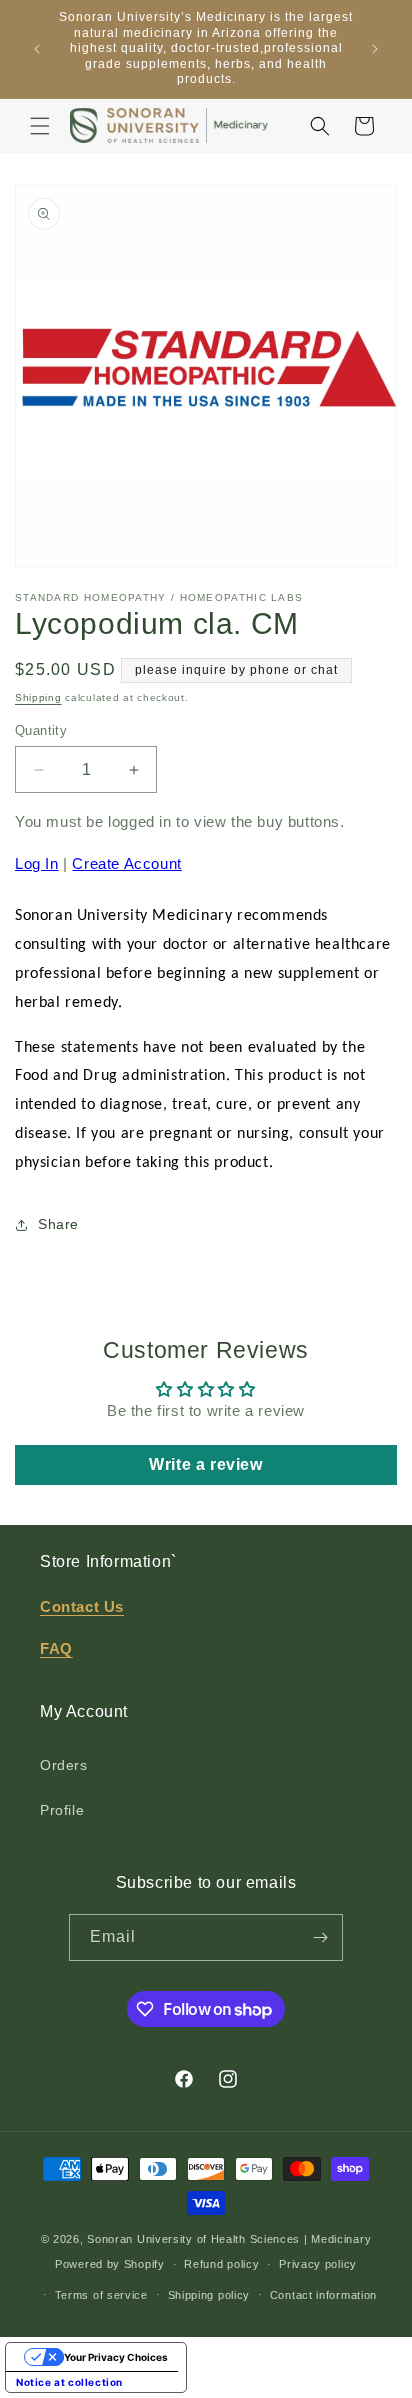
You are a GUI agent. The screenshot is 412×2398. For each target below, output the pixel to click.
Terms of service (101, 2295)
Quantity (41, 730)
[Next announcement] (375, 49)
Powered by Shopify (110, 2264)
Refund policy (221, 2264)
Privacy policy (318, 2264)
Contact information (323, 2295)
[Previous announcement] (37, 49)
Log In (37, 863)
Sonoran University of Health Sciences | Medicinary (229, 2239)
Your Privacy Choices (116, 2357)
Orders (64, 1765)
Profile (62, 1810)
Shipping (38, 697)
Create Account (126, 863)
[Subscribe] (320, 1937)
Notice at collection (69, 2382)
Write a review (205, 1464)
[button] (40, 126)
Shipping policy (209, 2295)
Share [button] (58, 1224)
